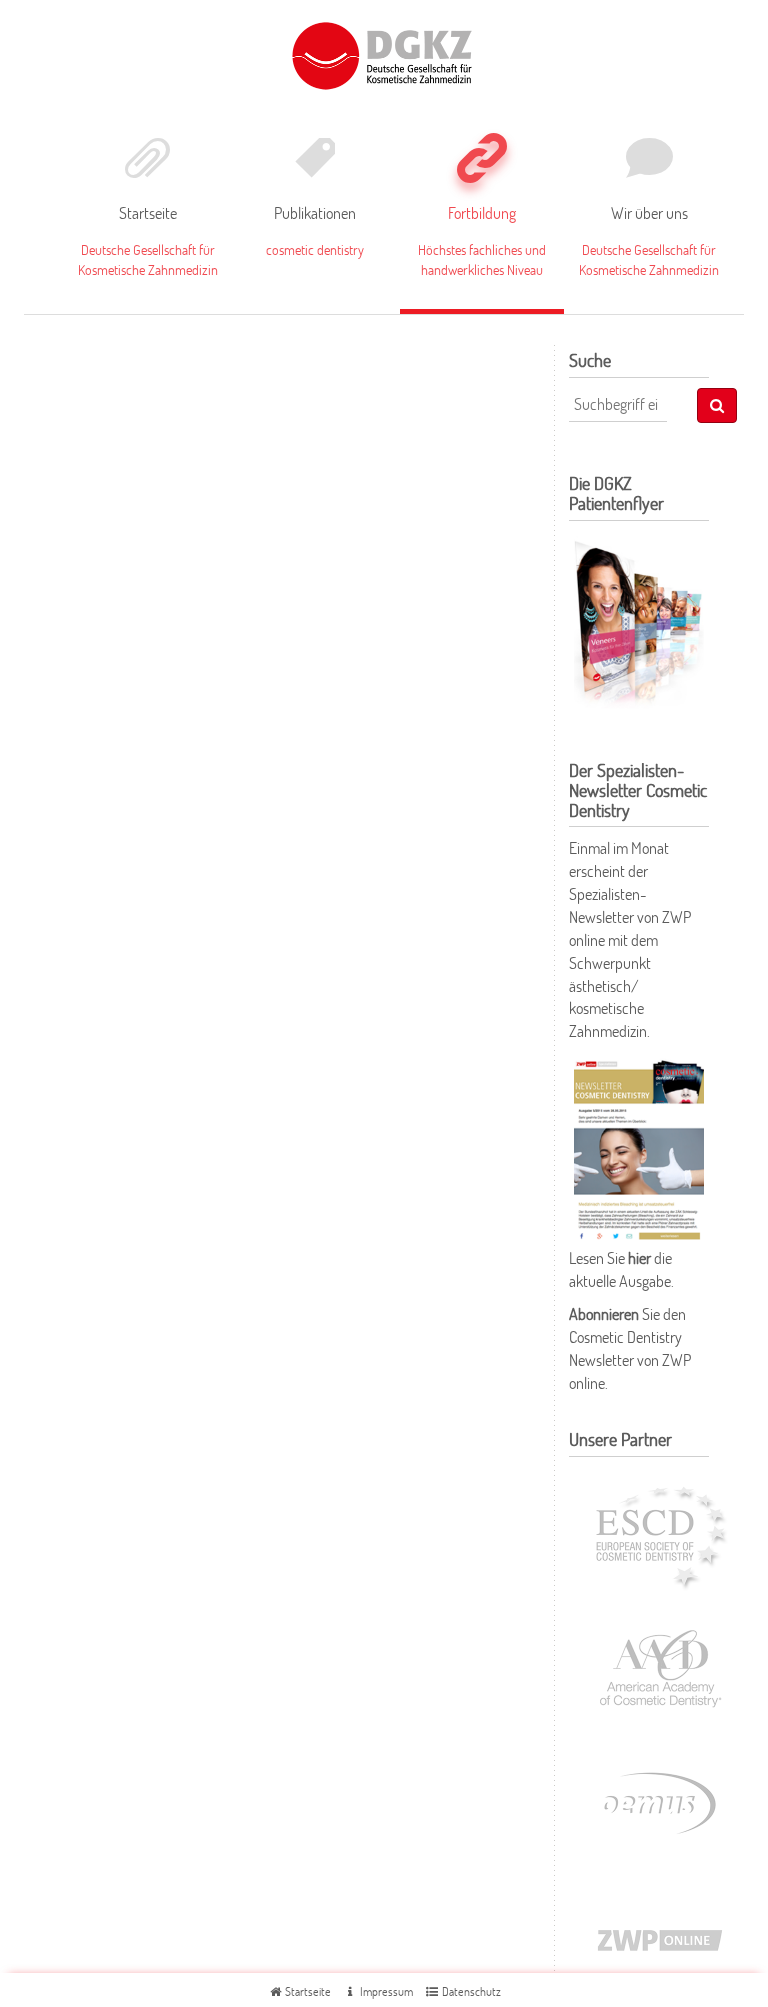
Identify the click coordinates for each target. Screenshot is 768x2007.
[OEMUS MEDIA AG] (660, 1802)
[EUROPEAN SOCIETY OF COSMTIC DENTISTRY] (660, 1532)
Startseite (148, 213)
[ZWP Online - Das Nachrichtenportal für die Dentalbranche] (660, 1937)
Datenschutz (470, 1991)
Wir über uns (649, 213)
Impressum (385, 1991)
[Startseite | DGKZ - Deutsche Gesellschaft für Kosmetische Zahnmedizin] (384, 53)
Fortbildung (482, 213)
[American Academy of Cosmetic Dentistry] (660, 1667)
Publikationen (315, 213)
